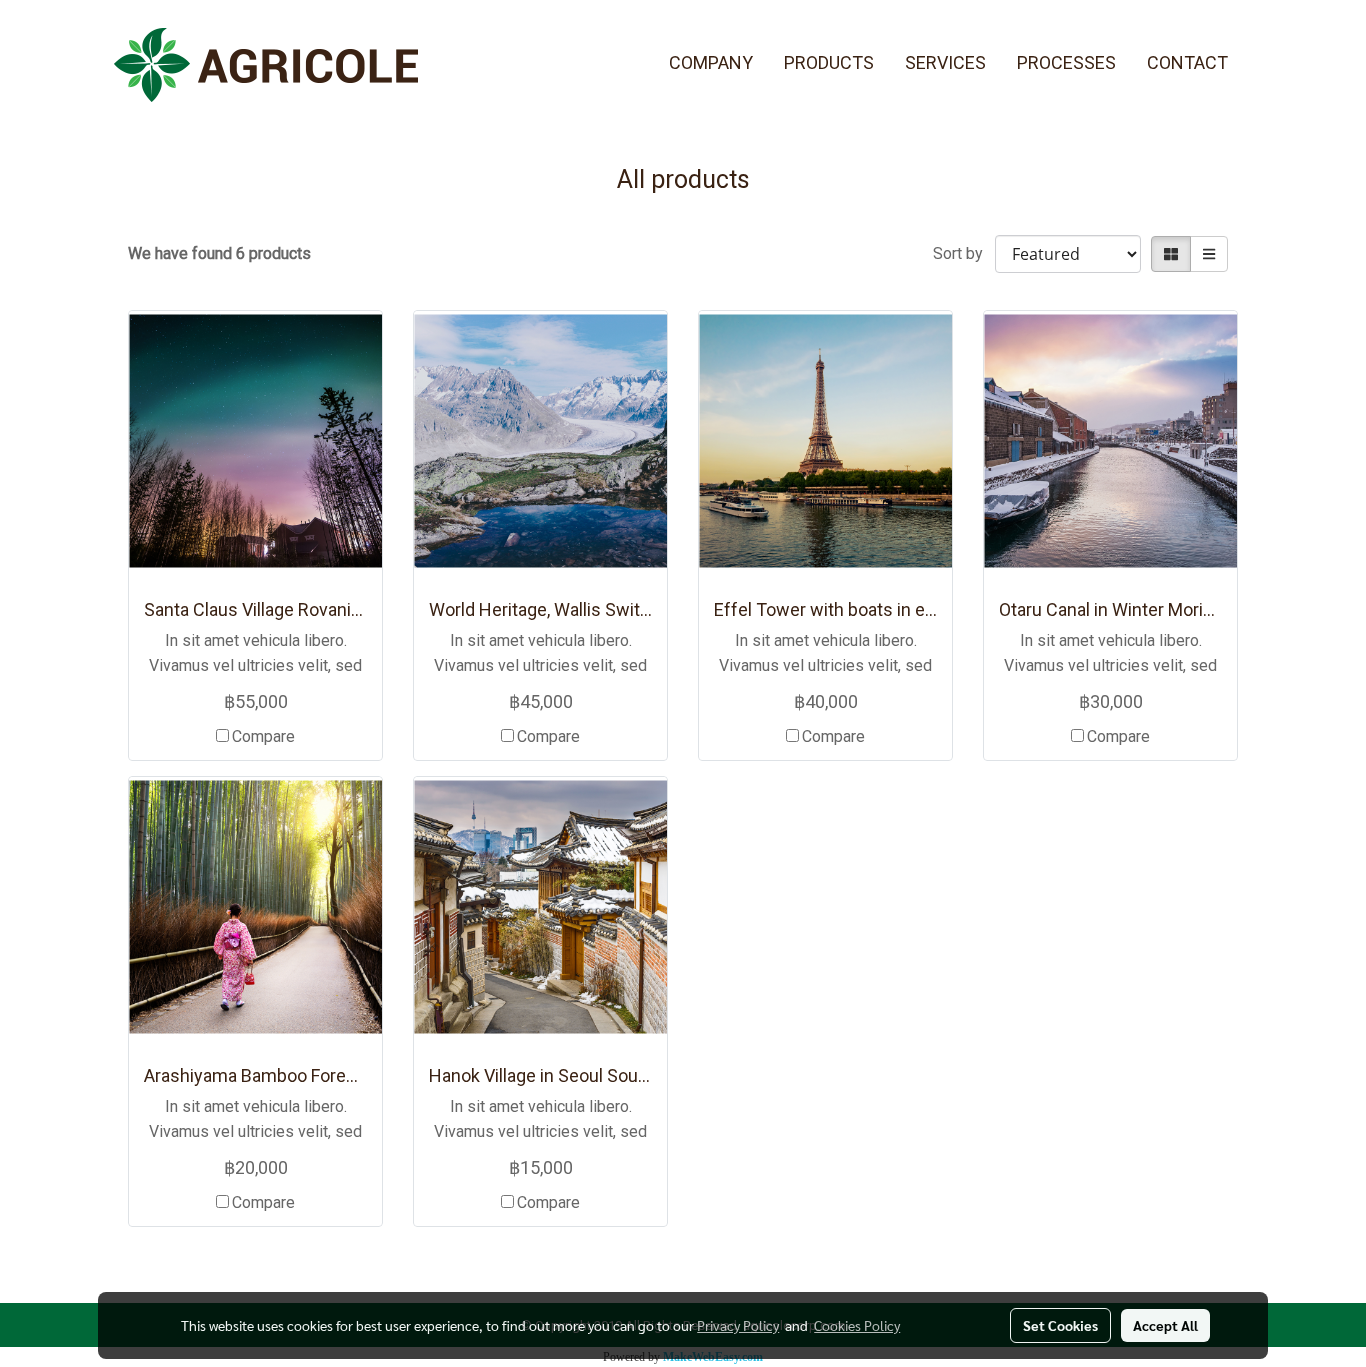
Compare (263, 736)
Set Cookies (1060, 1325)
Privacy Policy (738, 1325)
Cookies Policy (857, 1325)
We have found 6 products (219, 253)
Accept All (1165, 1325)
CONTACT (1187, 62)
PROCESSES (1066, 62)
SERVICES (945, 62)
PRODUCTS (829, 62)
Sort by (964, 253)
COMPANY (711, 62)
